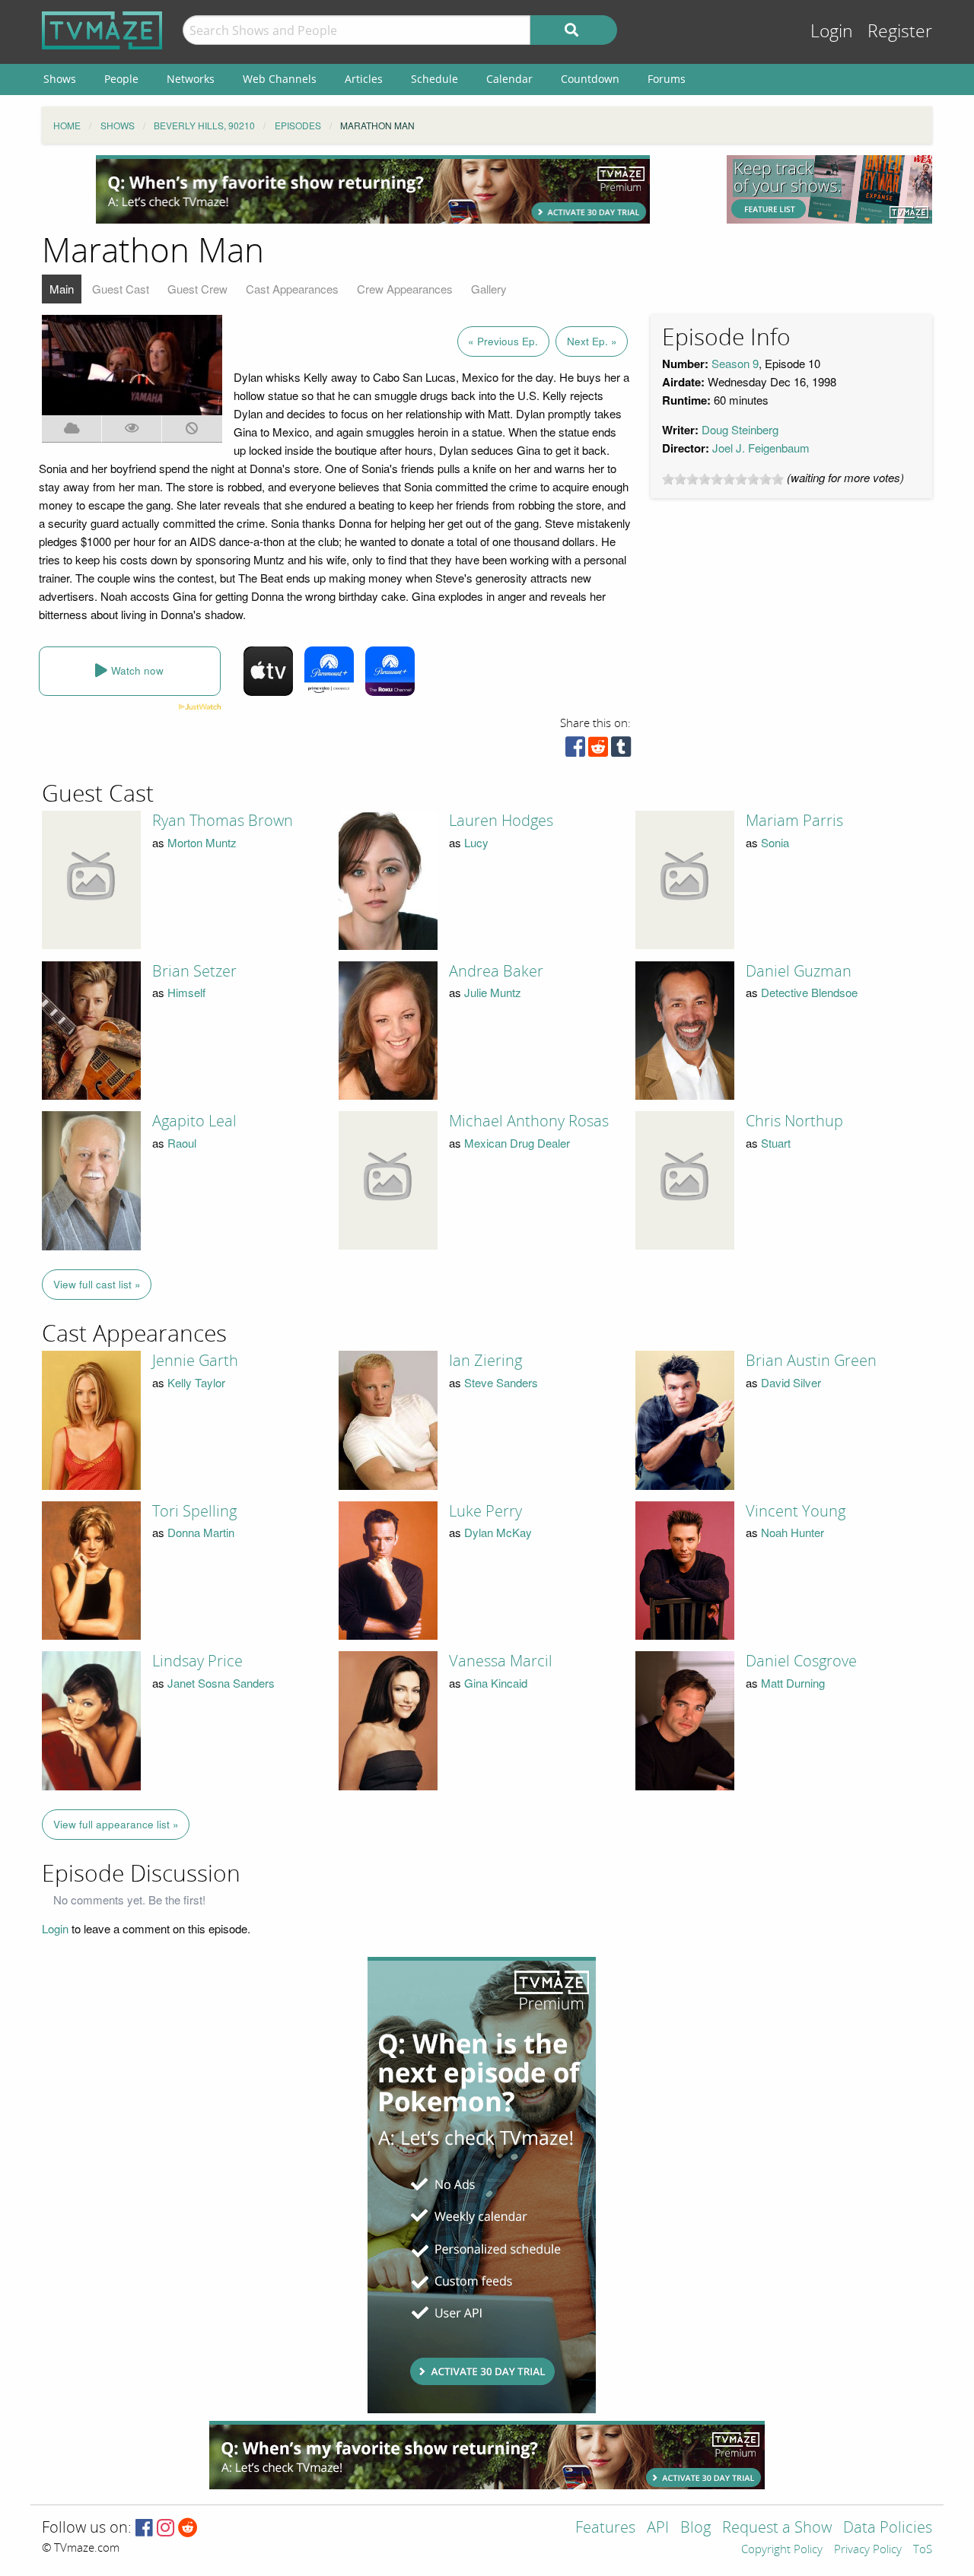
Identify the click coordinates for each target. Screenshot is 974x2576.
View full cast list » (97, 1284)
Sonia (775, 842)
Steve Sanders (501, 1382)
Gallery (489, 289)
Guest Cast (121, 289)
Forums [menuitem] (667, 79)
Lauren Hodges (501, 821)
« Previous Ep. (503, 341)
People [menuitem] (121, 79)
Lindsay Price (197, 1661)
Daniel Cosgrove (801, 1661)
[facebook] (575, 750)
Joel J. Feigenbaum (761, 448)
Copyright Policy (782, 2550)
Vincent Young (796, 1511)
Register (900, 32)
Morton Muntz (202, 842)
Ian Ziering (485, 1361)
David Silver (791, 1382)
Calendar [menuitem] (509, 79)
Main (62, 289)
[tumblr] (621, 750)
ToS (923, 2550)
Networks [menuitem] (191, 79)
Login (832, 32)
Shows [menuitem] (60, 79)
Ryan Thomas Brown (223, 821)
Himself (186, 992)
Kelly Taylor (196, 1382)
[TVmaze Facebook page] (144, 2528)
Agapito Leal (194, 1121)
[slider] (723, 479)
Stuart (776, 1143)
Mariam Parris (794, 821)
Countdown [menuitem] (590, 79)
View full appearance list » (116, 1824)
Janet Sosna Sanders (221, 1683)
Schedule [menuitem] (434, 79)
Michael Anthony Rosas (529, 1121)
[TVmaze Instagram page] (166, 2528)
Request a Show (777, 2528)
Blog (695, 2528)
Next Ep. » (592, 341)
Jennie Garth (195, 1361)
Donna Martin (201, 1532)
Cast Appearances (292, 289)
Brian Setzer (194, 971)
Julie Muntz (493, 992)
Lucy (476, 842)
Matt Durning (793, 1683)
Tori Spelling (194, 1511)
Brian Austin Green (811, 1361)
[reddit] (598, 750)
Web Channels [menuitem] (280, 79)
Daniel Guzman (799, 971)
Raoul (182, 1143)
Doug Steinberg (740, 429)
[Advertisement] (373, 189)
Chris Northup (794, 1121)
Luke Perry (485, 1511)
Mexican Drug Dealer (517, 1143)
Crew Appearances (405, 289)
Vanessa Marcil (501, 1661)
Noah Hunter (793, 1532)
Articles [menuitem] (364, 79)
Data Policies (888, 2528)
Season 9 (735, 363)
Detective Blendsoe (809, 992)
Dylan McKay (498, 1532)
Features (605, 2528)
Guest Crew (197, 289)
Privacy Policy (868, 2550)
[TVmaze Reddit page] (188, 2528)
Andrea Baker (496, 971)
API (658, 2528)
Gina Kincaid (496, 1683)
